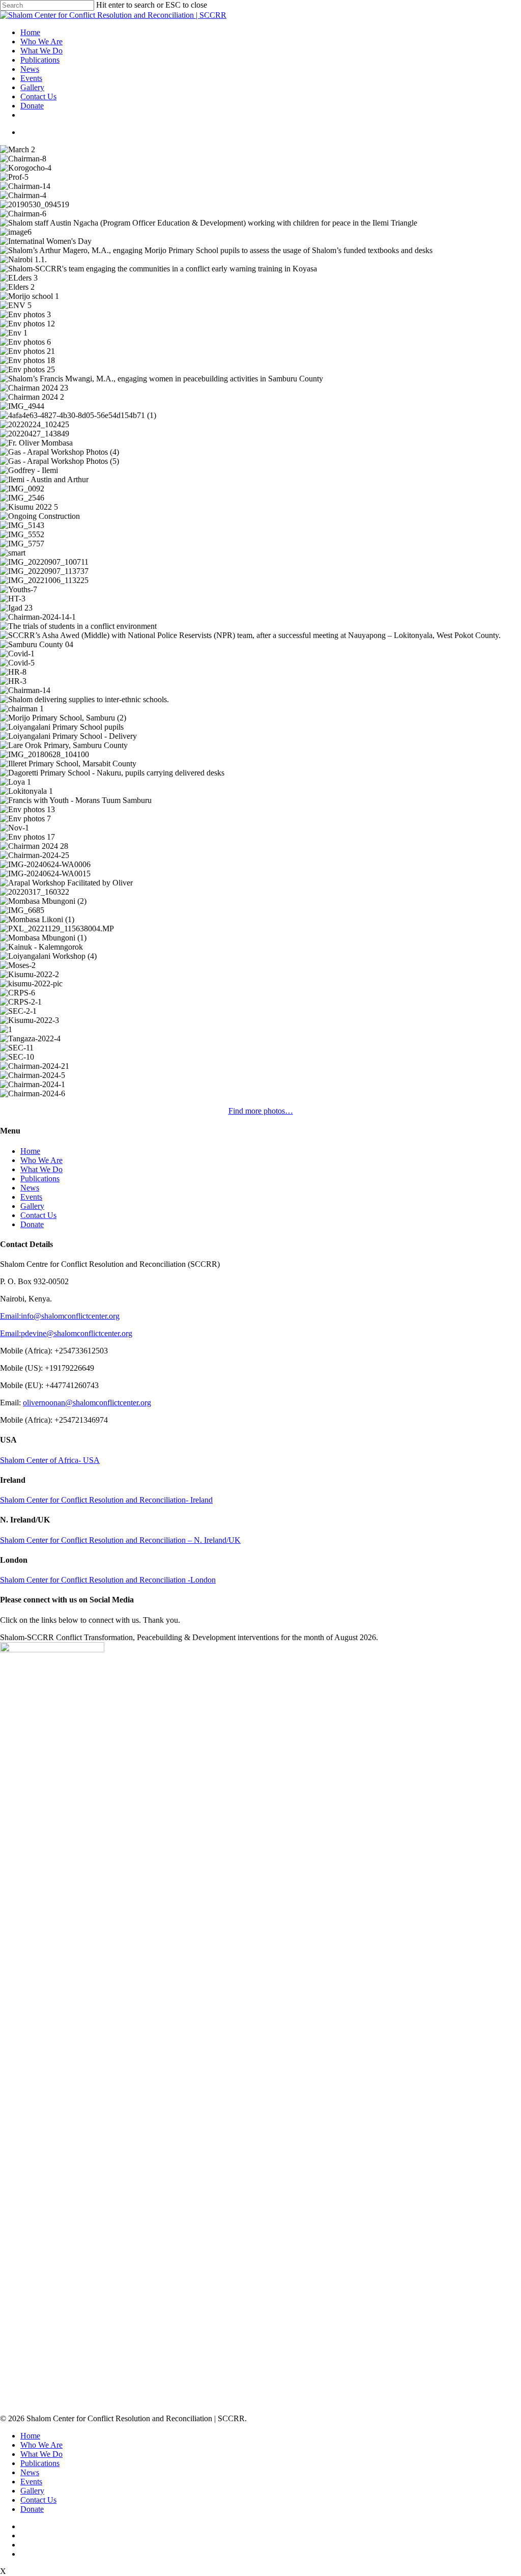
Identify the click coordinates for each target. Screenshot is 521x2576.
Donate (32, 106)
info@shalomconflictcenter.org (70, 1316)
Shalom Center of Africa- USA (50, 1460)
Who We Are (41, 41)
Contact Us (38, 96)
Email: (10, 1316)
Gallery (32, 87)
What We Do (41, 51)
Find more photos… (261, 1111)
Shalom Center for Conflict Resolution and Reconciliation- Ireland (106, 1500)
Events (31, 78)
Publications (40, 60)
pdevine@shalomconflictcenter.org (77, 1333)
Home (30, 32)
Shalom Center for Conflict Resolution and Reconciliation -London (108, 1580)
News (30, 69)
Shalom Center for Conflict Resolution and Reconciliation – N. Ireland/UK (120, 1540)
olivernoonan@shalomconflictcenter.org (87, 1403)
